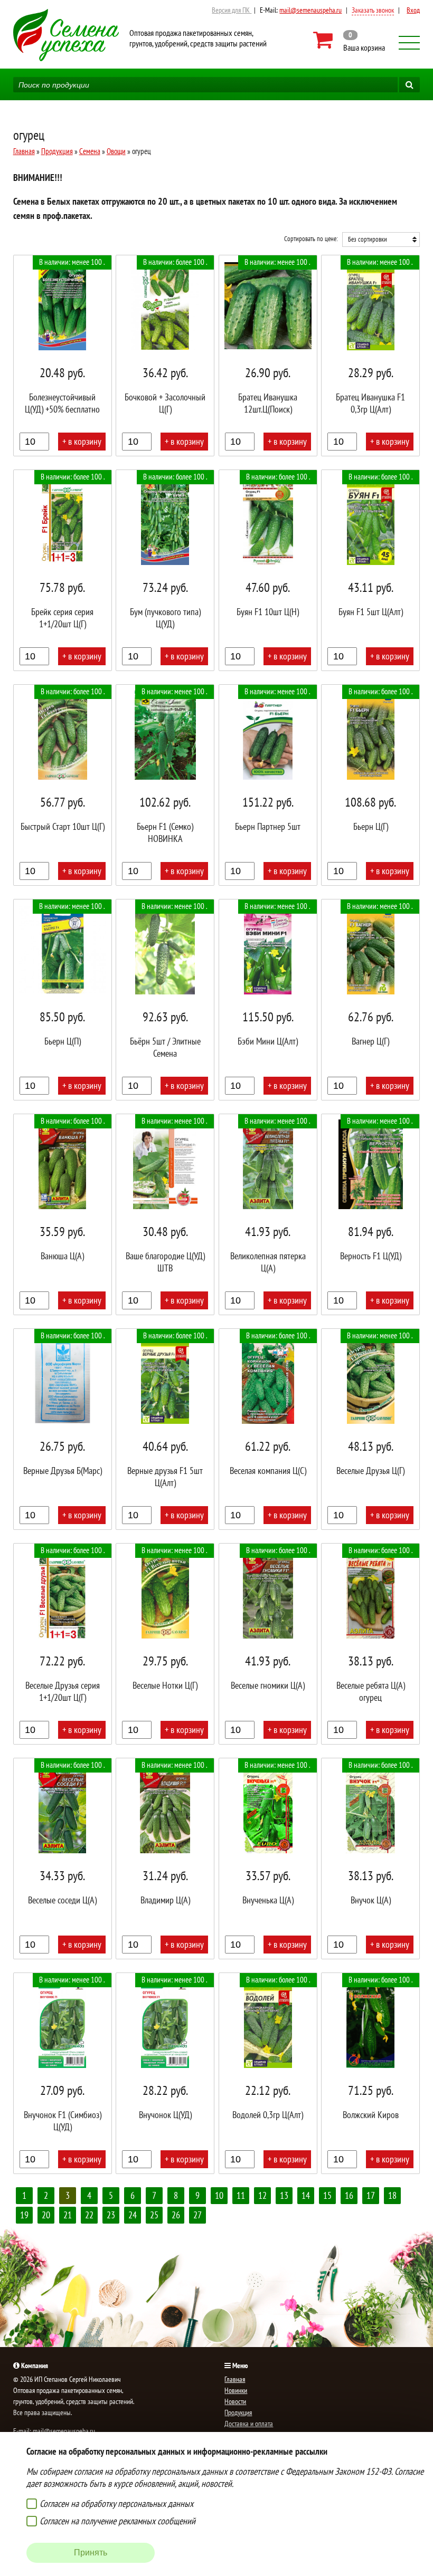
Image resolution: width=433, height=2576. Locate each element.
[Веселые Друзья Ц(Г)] (370, 1429)
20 (46, 2215)
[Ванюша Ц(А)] (63, 1214)
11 (241, 2195)
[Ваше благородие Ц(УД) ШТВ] (165, 1214)
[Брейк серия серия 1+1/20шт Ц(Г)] (63, 570)
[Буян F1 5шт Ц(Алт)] (370, 570)
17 (371, 2195)
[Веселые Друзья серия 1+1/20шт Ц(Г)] (63, 1644)
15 (327, 2195)
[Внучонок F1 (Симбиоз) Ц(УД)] (63, 2073)
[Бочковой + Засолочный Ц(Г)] (165, 356)
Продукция (57, 151)
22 (89, 2215)
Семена (90, 151)
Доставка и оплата (249, 2424)
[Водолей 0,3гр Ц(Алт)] (268, 2073)
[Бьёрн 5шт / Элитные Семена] (165, 1000)
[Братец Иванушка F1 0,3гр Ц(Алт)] (370, 356)
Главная (24, 151)
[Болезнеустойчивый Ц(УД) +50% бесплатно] (63, 356)
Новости (235, 2401)
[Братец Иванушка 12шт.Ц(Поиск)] (268, 356)
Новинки (236, 2390)
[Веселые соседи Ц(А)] (63, 1859)
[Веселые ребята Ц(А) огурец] (370, 1644)
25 (154, 2215)
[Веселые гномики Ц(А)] (268, 1644)
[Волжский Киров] (370, 2073)
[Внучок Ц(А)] (370, 1859)
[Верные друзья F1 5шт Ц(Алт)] (165, 1429)
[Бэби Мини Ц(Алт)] (268, 1000)
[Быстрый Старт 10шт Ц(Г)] (63, 785)
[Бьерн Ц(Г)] (370, 785)
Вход (413, 10)
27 (197, 2215)
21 (68, 2215)
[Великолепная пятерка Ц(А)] (268, 1214)
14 (306, 2195)
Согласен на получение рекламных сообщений (117, 2521)
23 (111, 2215)
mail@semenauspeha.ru (310, 10)
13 (284, 2195)
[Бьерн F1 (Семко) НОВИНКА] (165, 785)
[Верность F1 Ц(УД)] (370, 1214)
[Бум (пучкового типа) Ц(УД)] (165, 570)
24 (133, 2215)
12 (262, 2195)
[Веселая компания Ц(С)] (268, 1429)
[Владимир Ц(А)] (165, 1859)
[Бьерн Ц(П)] (63, 1000)
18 (392, 2195)
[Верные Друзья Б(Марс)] (63, 1429)
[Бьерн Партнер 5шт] (268, 785)
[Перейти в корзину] (349, 40)
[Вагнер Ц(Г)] (370, 1000)
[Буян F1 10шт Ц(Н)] (268, 570)
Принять (91, 2553)
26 (176, 2215)
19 (24, 2215)
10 (219, 2195)
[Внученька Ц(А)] (268, 1859)
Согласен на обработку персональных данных (116, 2503)
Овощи (116, 151)
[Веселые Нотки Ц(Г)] (165, 1644)
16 (349, 2195)
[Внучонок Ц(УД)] (165, 2073)
